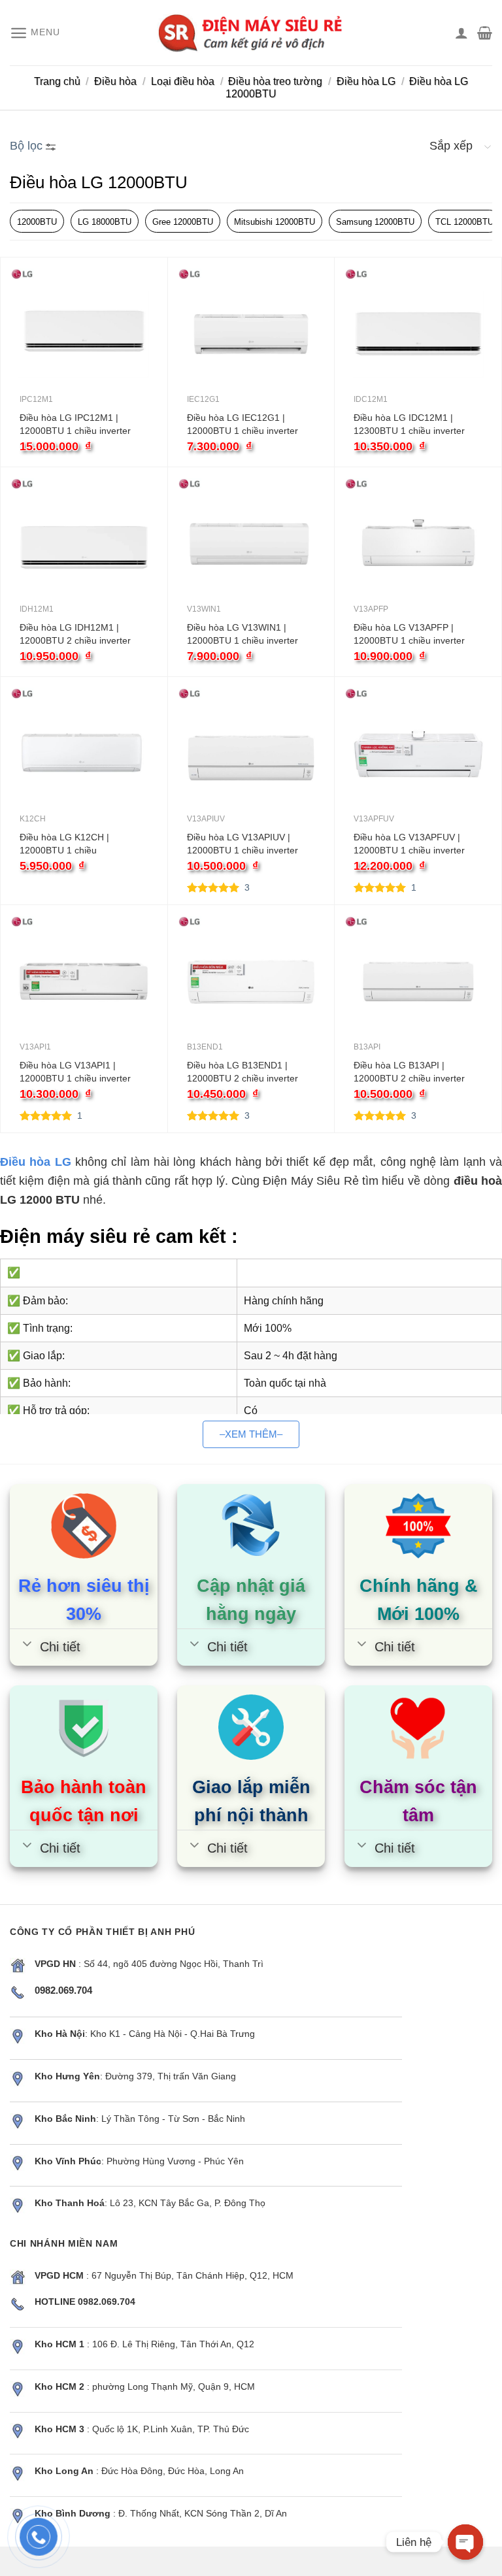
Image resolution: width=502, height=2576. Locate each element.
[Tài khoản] (461, 33)
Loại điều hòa (183, 81)
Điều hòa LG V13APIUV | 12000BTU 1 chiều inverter (243, 844)
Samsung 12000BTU (375, 222)
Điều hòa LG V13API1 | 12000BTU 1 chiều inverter (75, 1072)
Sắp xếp (451, 146)
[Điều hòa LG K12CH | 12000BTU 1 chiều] (84, 754)
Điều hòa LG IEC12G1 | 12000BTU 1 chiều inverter (243, 424)
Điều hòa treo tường (275, 81)
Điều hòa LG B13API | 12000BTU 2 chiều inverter (409, 1072)
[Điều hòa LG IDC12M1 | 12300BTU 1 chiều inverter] (418, 334)
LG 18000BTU (105, 222)
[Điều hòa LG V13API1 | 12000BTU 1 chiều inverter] (84, 982)
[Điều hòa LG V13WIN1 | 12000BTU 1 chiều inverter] (251, 544)
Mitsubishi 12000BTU (275, 222)
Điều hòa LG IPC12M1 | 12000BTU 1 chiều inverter (75, 424)
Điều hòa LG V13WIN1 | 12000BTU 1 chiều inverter (243, 634)
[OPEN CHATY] (465, 2542)
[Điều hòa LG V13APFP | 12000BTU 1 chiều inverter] (418, 544)
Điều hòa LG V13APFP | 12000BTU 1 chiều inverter (409, 634)
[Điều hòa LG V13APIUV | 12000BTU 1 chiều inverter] (251, 754)
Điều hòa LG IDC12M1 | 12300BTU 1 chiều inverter (409, 424)
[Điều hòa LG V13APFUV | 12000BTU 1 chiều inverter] (418, 754)
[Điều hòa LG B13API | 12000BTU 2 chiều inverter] (418, 982)
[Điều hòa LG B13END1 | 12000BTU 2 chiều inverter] (251, 982)
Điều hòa (115, 81)
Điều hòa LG (366, 81)
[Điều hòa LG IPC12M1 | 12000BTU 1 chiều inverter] (84, 334)
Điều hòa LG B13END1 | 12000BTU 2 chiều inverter (243, 1072)
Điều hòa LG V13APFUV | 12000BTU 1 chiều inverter (409, 844)
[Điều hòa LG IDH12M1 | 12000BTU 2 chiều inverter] (84, 544)
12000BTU (37, 222)
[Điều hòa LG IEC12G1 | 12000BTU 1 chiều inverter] (251, 334)
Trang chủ (57, 81)
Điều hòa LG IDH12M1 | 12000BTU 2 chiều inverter (75, 634)
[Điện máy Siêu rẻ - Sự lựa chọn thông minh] (251, 33)
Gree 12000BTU (183, 222)
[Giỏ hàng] (485, 33)
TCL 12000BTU (464, 222)
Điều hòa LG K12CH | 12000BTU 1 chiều (64, 844)
